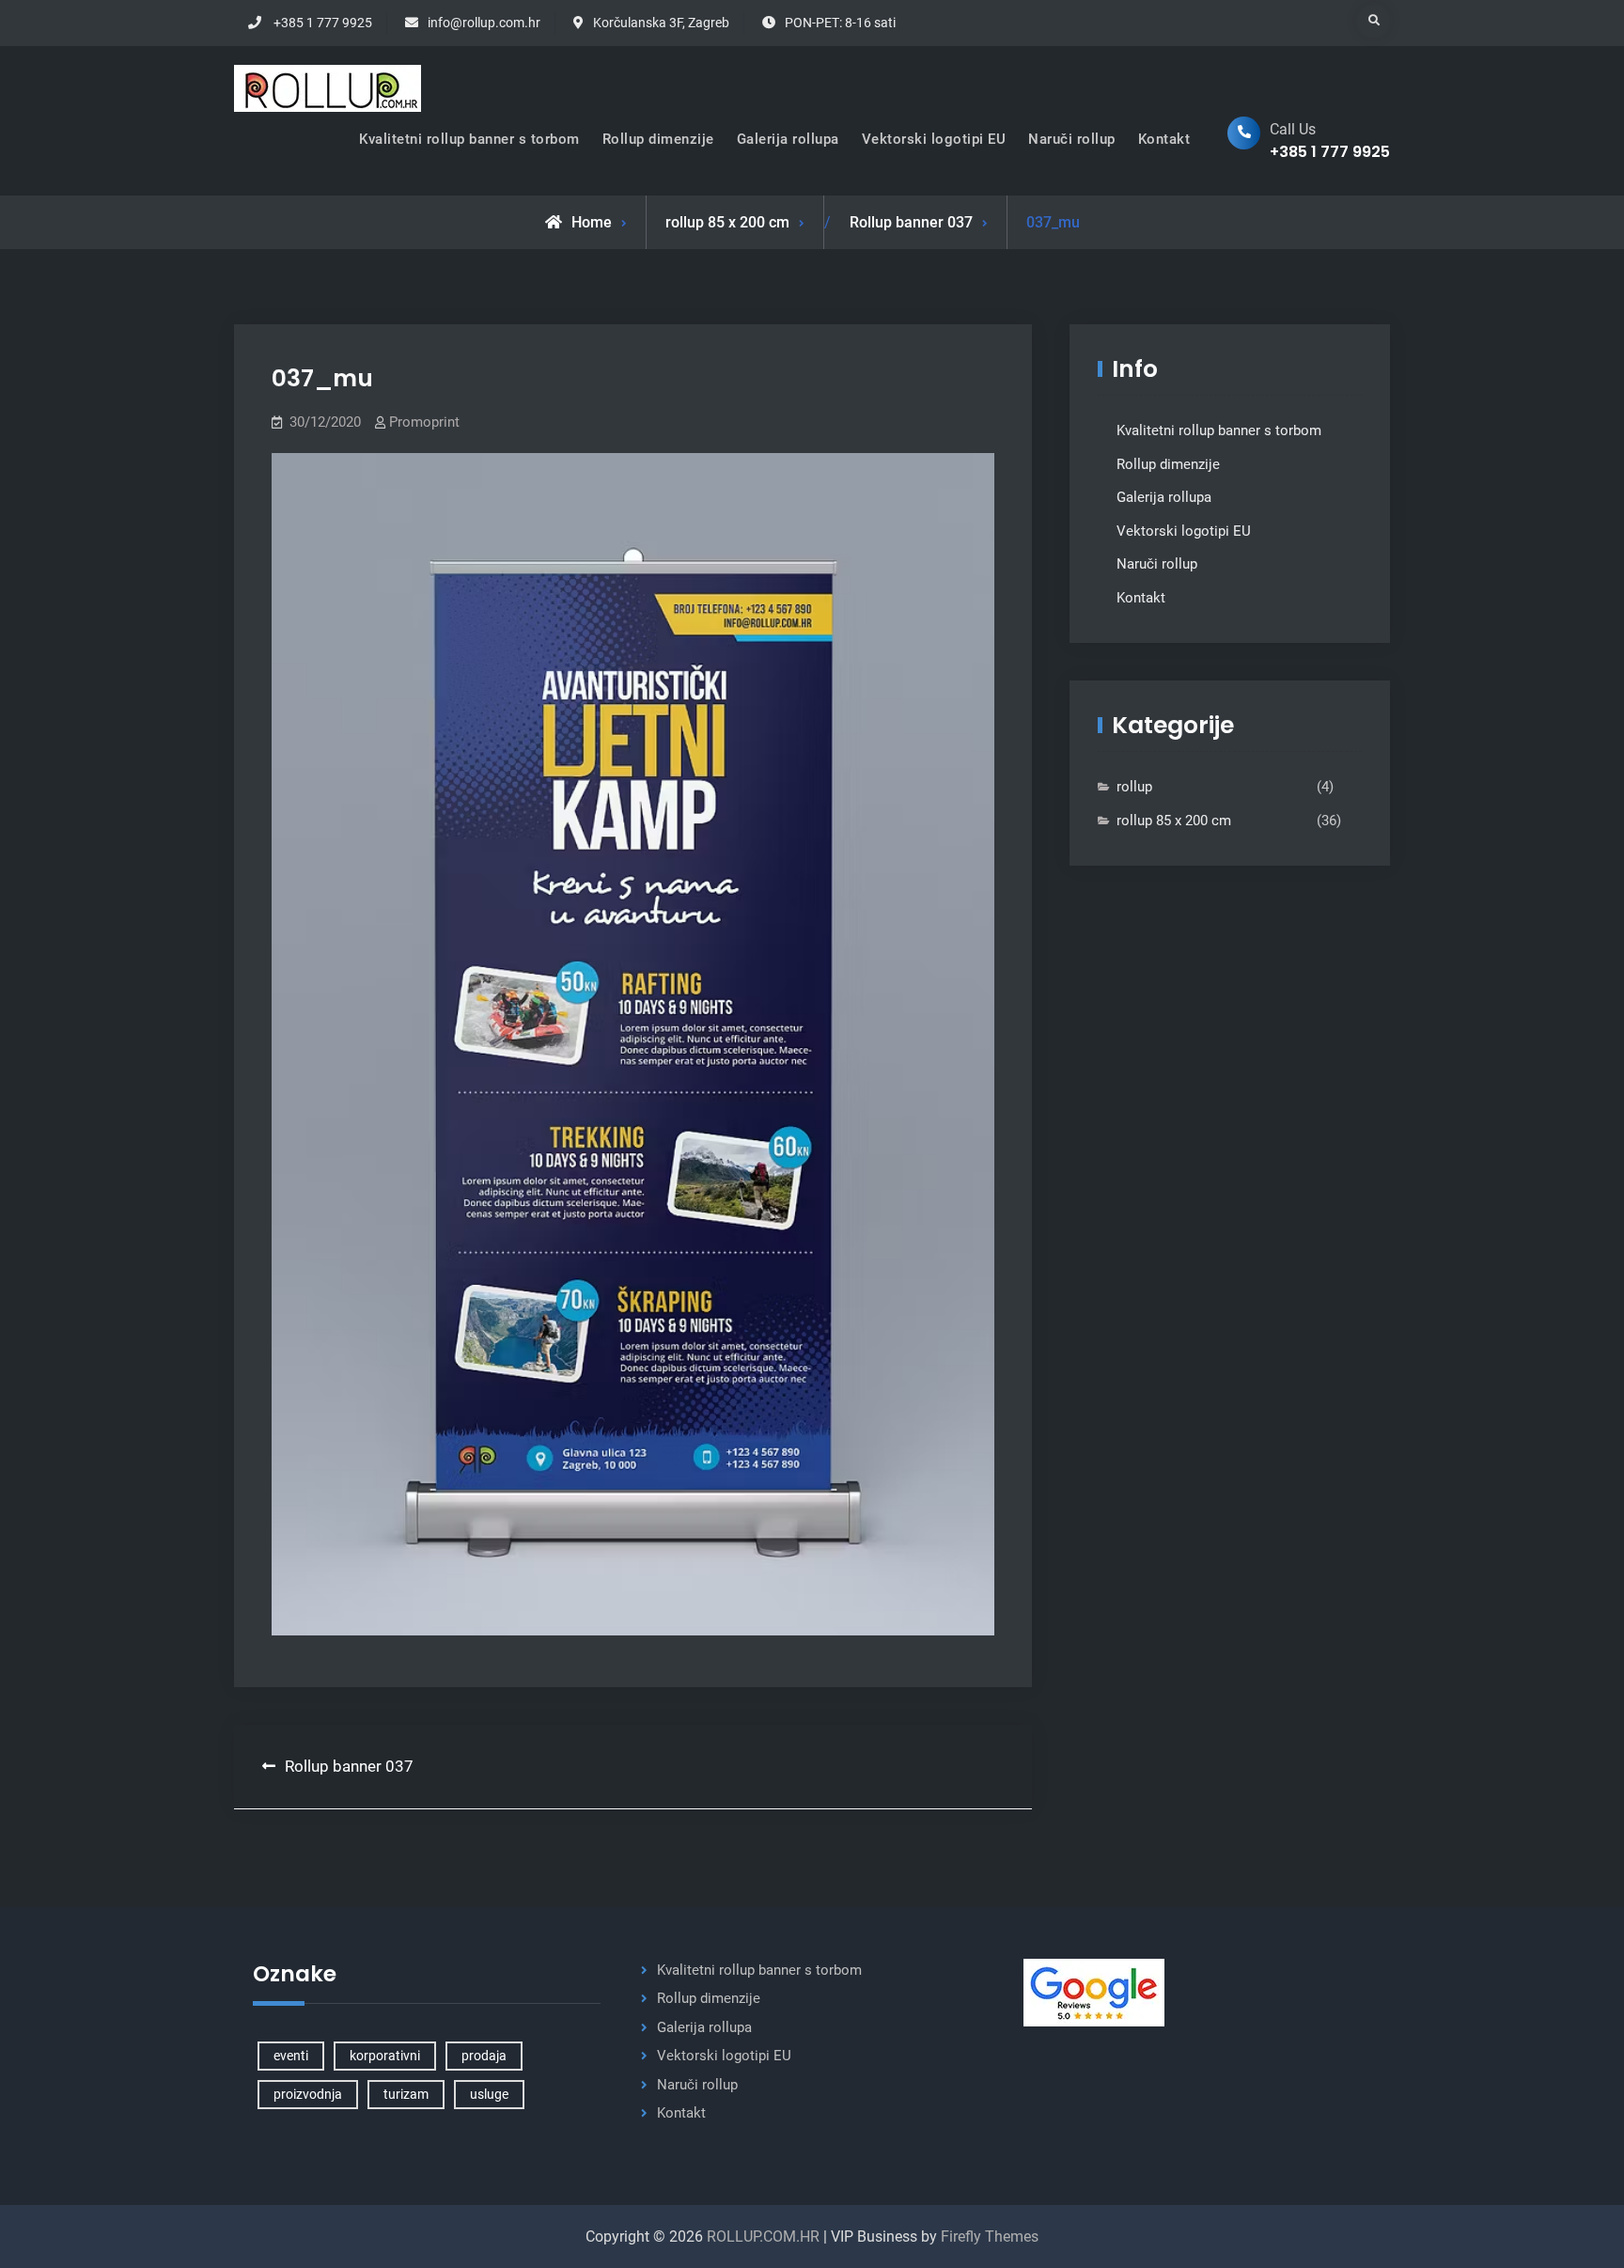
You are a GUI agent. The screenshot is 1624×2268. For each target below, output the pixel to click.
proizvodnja (308, 2094)
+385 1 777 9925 (323, 23)
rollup (1134, 787)
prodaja (484, 2056)
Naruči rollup (1072, 139)
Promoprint (424, 422)
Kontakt (1164, 139)
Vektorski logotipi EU (934, 139)
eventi (291, 2056)
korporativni (385, 2056)
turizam (406, 2094)
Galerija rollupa (788, 139)
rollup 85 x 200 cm (727, 222)
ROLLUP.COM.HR (763, 2237)
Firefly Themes (990, 2237)
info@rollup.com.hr (484, 23)
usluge (489, 2094)
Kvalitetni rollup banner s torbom (469, 139)
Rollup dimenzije (658, 139)
